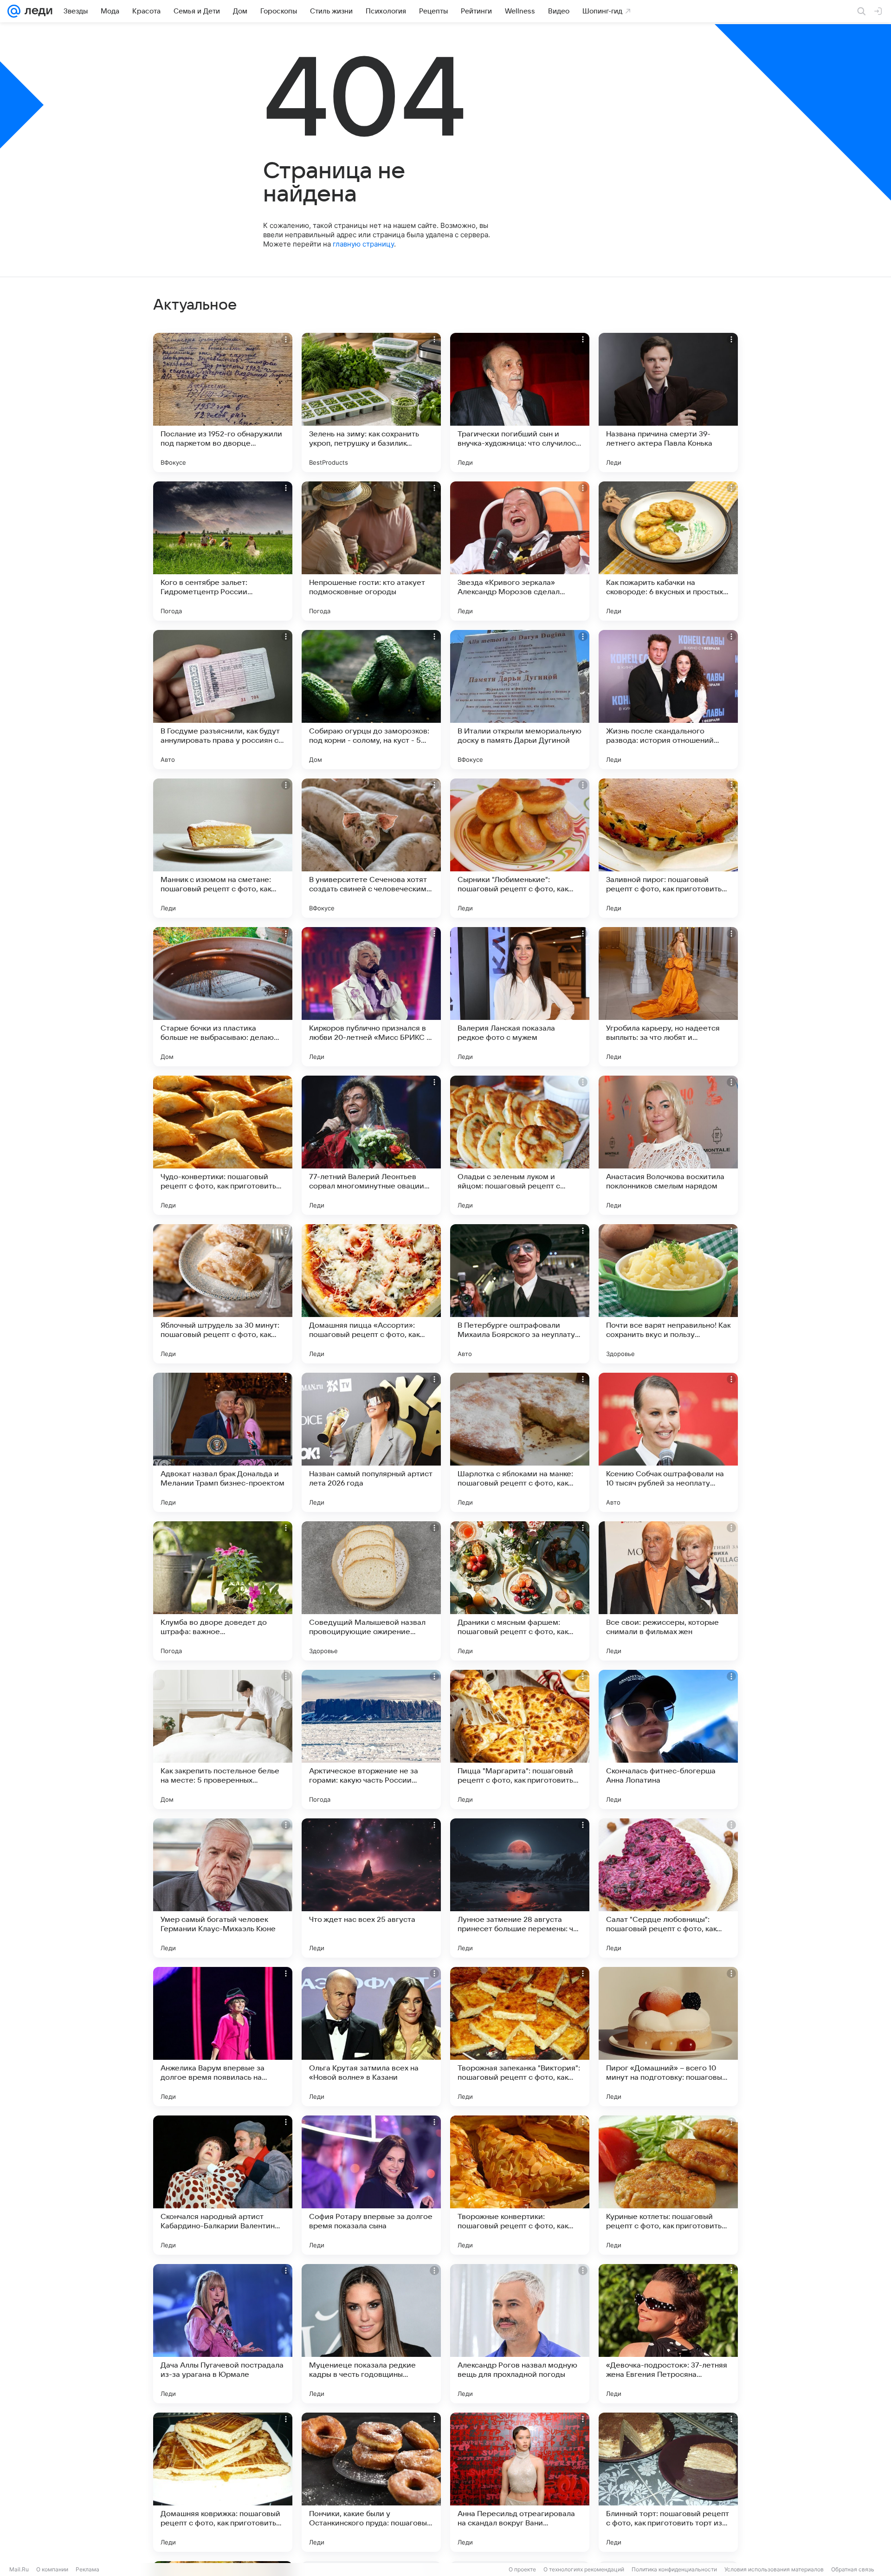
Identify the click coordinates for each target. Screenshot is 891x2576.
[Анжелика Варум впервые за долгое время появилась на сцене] (223, 2037)
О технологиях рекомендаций (584, 2569)
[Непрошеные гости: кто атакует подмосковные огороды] (371, 551)
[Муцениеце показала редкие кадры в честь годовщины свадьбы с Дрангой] (371, 2334)
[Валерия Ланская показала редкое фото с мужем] (520, 997)
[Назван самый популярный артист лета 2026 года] (371, 1442)
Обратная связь (853, 2569)
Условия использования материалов (774, 2569)
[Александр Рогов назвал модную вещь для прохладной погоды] (520, 2334)
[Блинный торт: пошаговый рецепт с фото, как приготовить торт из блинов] (668, 2482)
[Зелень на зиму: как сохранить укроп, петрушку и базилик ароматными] (371, 402)
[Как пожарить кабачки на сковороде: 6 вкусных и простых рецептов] (668, 551)
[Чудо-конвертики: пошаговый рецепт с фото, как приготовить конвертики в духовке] (223, 1145)
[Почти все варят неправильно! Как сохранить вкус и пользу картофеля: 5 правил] (668, 1294)
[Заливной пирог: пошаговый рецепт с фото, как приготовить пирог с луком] (668, 848)
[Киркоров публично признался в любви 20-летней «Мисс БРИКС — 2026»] (371, 997)
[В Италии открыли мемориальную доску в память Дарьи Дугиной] (520, 700)
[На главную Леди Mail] (36, 11)
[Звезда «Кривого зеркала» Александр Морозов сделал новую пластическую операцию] (520, 551)
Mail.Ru (19, 2569)
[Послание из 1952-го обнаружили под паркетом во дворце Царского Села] (223, 402)
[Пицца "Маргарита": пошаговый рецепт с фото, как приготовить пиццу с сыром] (520, 1739)
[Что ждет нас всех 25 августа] (371, 1888)
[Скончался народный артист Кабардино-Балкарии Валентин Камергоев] (223, 2185)
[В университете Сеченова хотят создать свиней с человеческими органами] (371, 848)
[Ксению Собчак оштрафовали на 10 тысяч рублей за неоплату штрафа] (668, 1442)
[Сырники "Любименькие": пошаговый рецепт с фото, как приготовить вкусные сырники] (520, 848)
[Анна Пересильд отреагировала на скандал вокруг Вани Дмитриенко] (520, 2482)
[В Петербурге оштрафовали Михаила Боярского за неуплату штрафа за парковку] (520, 1294)
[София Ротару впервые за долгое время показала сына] (371, 2185)
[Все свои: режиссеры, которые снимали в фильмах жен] (668, 1591)
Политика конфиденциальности (674, 2569)
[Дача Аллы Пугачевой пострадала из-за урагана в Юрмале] (223, 2334)
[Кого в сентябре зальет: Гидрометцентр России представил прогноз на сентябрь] (223, 551)
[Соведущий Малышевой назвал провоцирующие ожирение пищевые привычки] (371, 1591)
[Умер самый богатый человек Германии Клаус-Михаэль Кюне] (223, 1888)
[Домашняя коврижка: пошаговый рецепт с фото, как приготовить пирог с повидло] (223, 2482)
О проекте (522, 2569)
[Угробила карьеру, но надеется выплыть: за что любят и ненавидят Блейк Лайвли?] (668, 997)
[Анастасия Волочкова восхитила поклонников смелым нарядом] (668, 1145)
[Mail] (14, 11)
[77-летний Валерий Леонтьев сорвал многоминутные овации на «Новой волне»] (371, 1145)
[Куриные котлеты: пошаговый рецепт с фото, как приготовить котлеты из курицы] (668, 2185)
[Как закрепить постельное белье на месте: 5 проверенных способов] (223, 1739)
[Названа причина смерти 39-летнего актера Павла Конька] (668, 402)
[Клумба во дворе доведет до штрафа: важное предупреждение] (223, 1591)
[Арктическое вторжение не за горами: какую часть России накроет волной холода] (371, 1739)
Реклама (87, 2569)
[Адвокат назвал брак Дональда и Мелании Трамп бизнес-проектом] (223, 1442)
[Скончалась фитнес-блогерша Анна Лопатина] (668, 1739)
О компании (52, 2569)
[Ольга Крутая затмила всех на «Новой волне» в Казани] (371, 2037)
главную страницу (363, 244)
